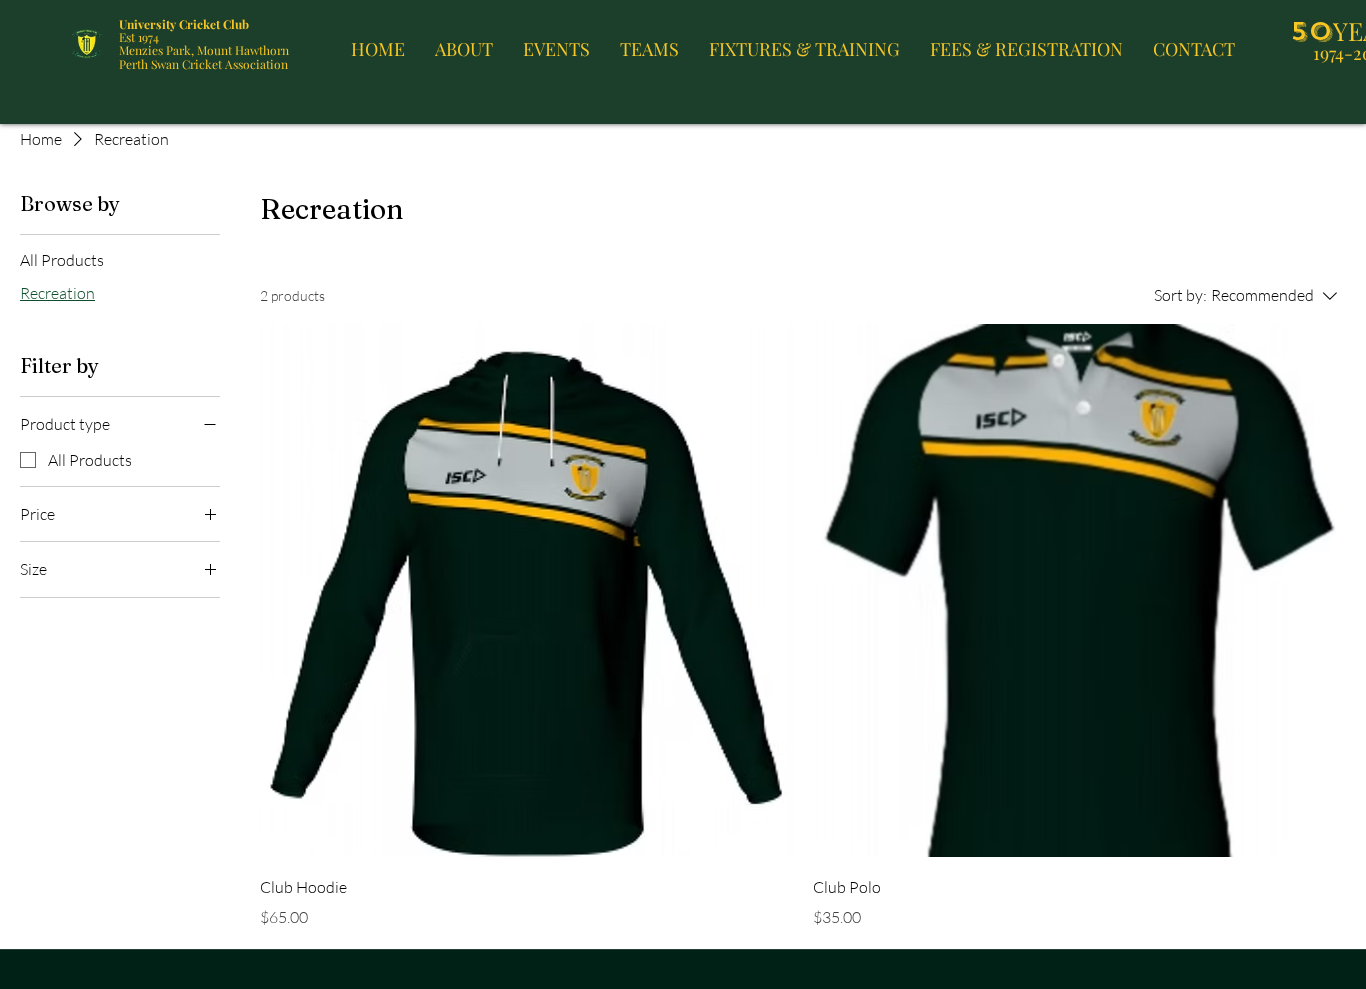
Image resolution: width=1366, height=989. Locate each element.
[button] (464, 44)
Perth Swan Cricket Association (203, 64)
